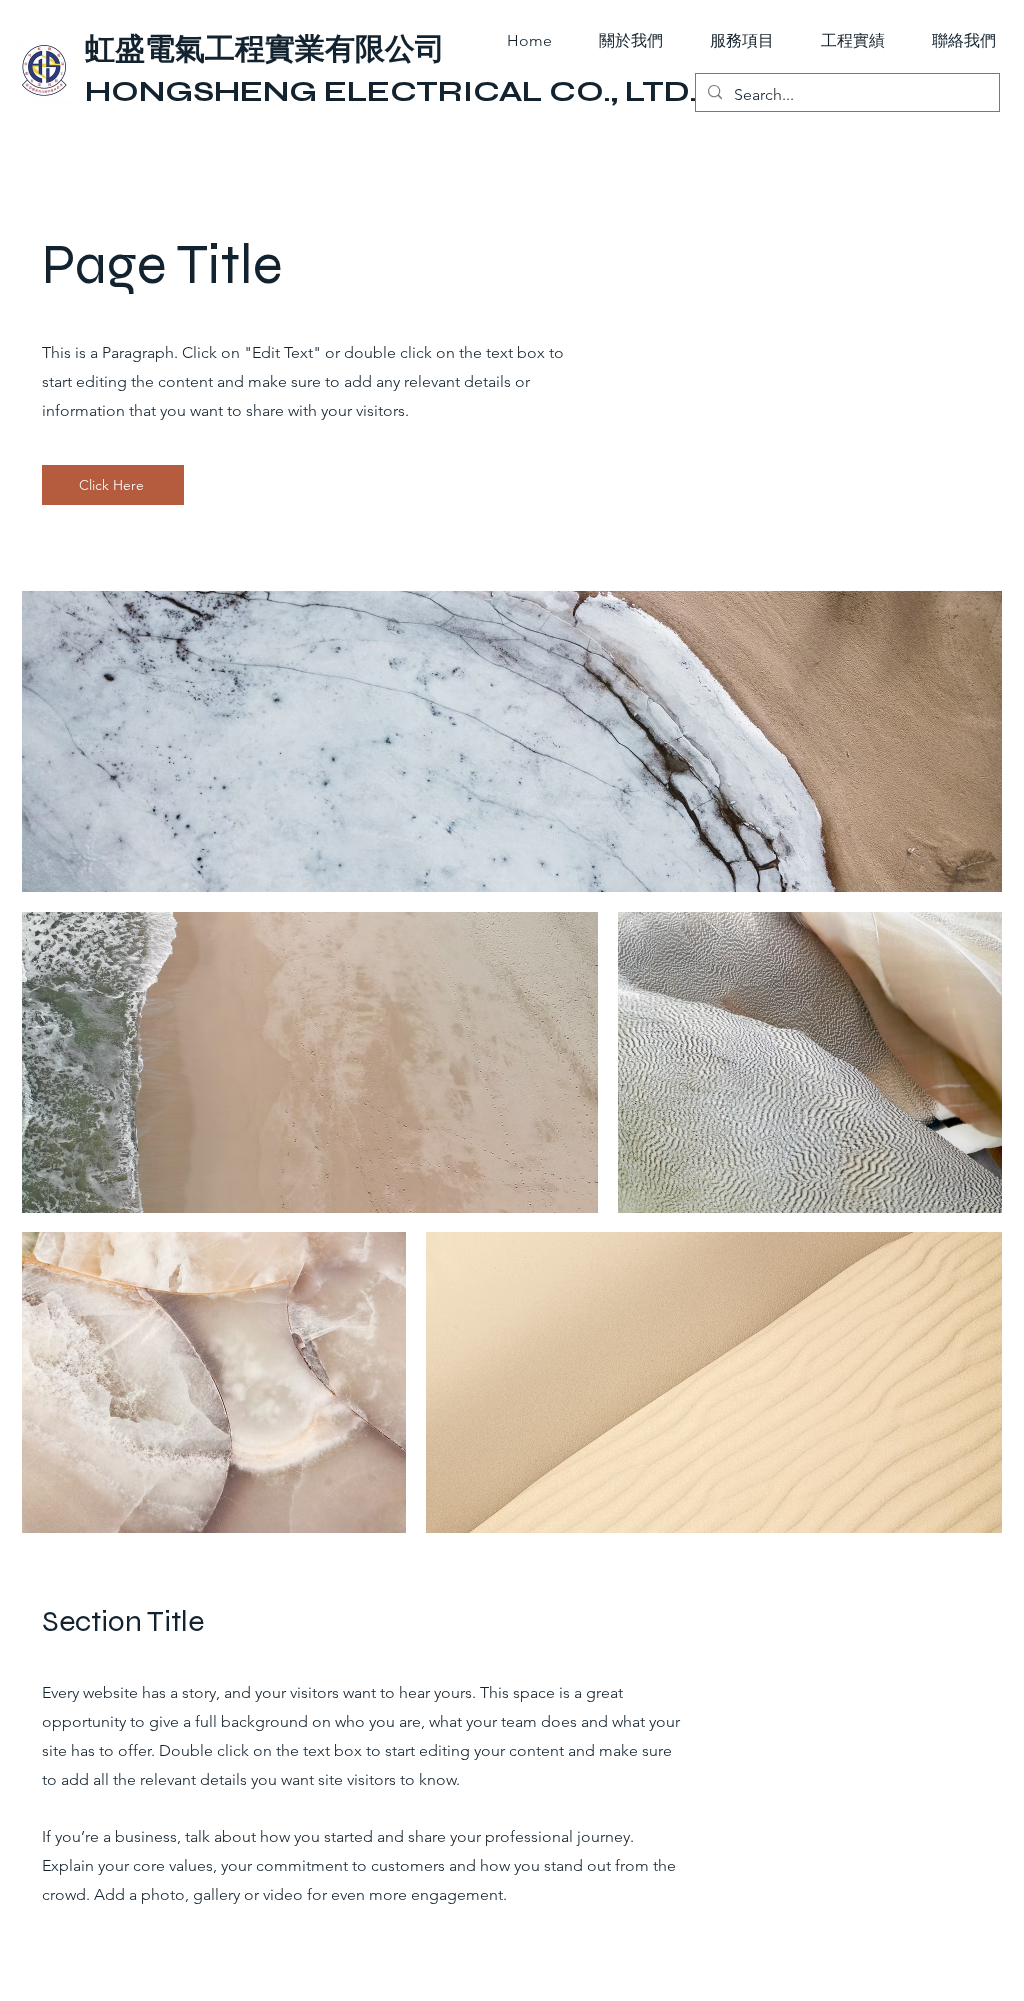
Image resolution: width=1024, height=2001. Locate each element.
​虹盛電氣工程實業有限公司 (265, 49)
